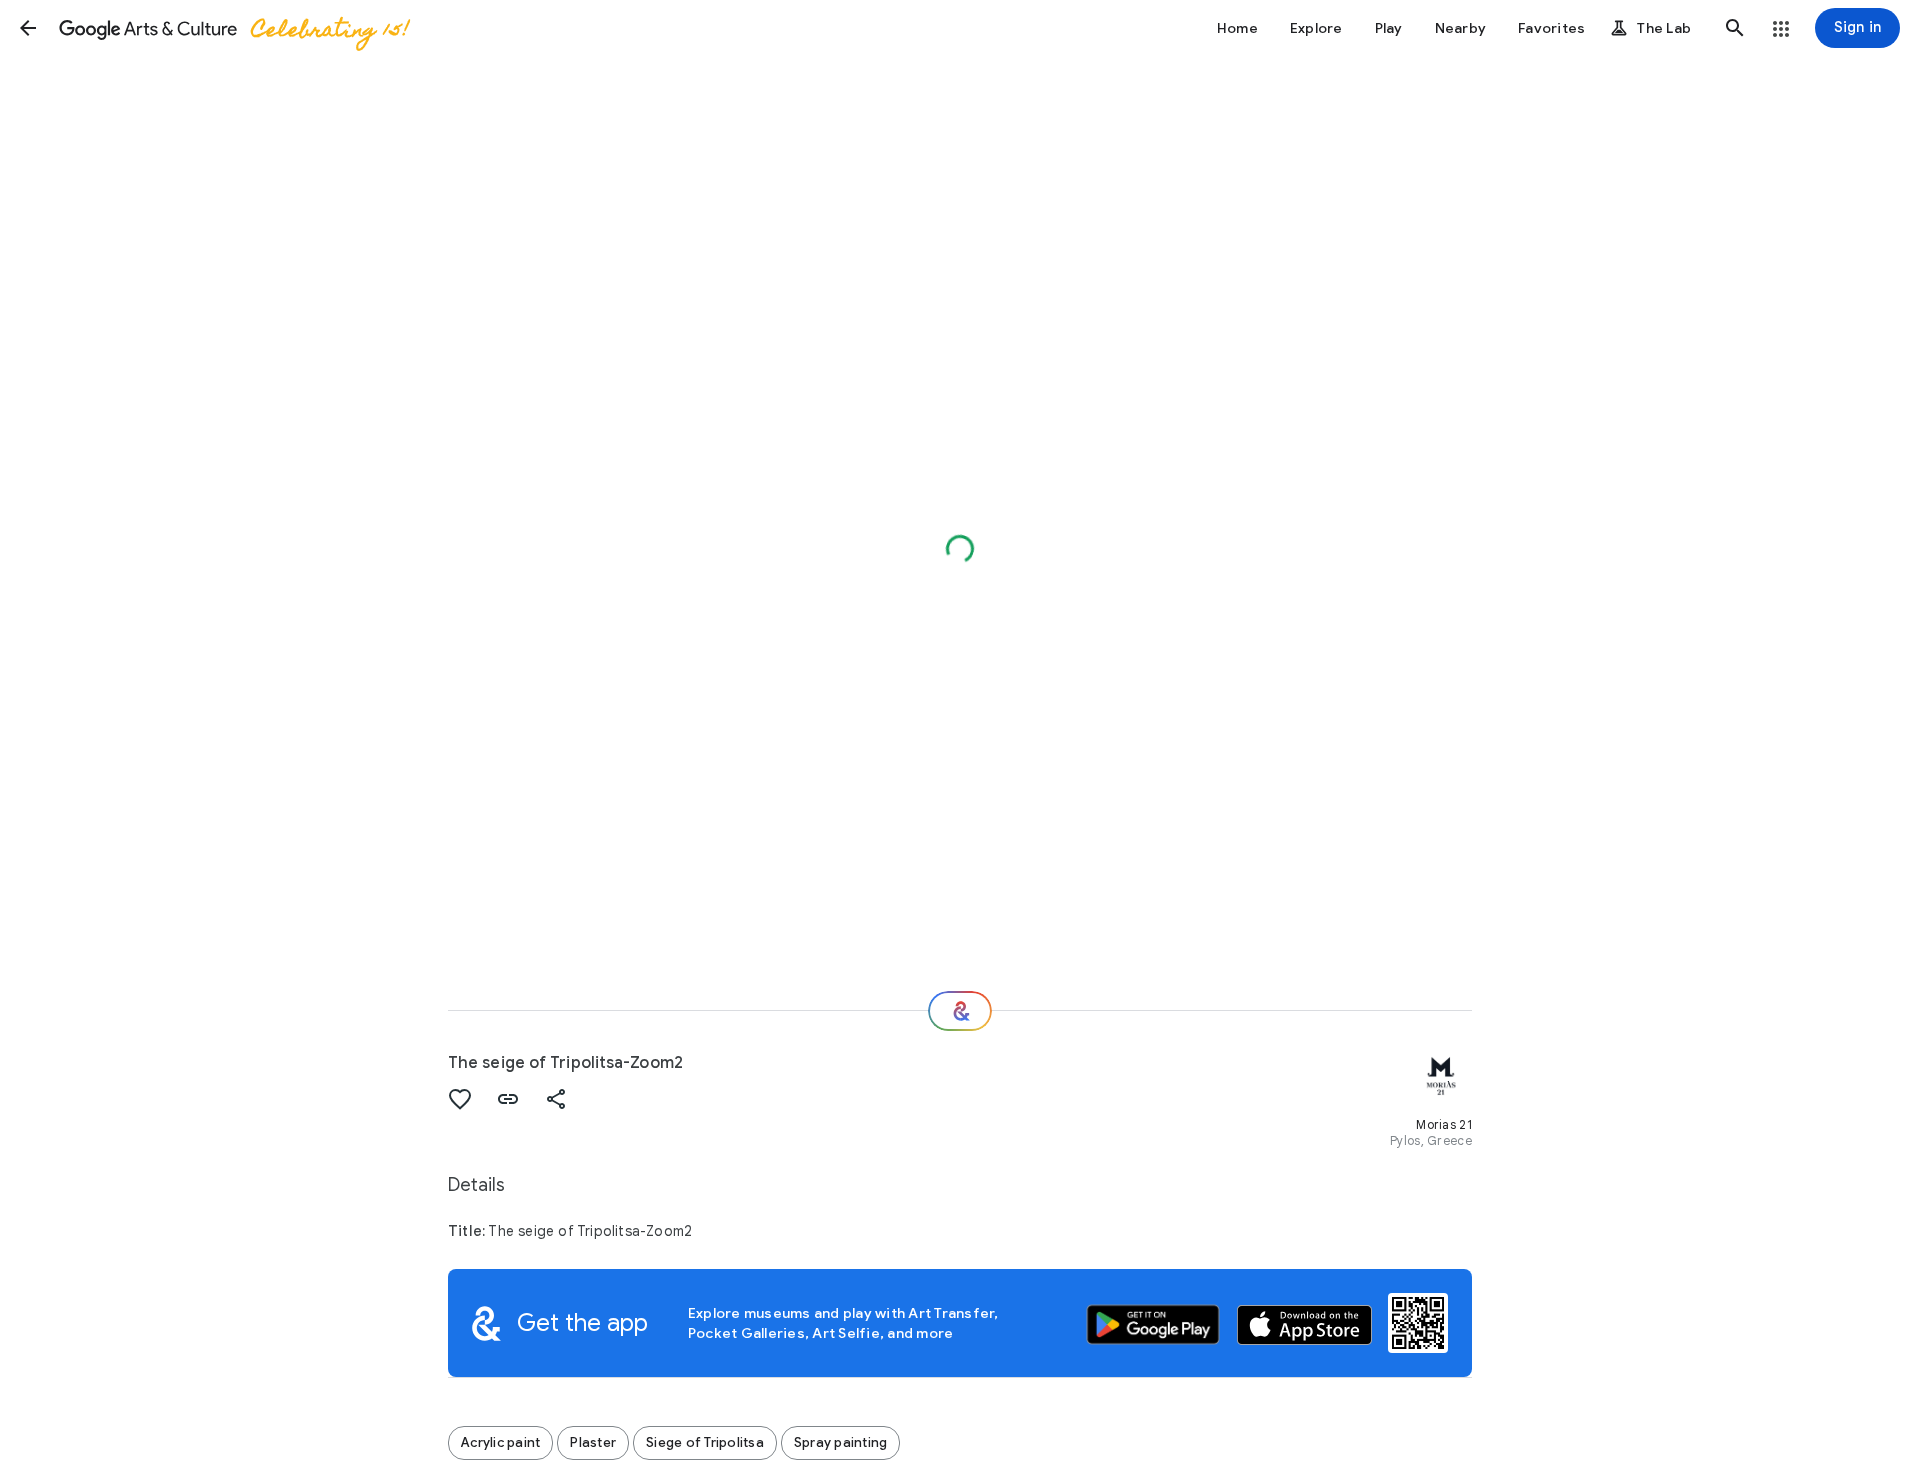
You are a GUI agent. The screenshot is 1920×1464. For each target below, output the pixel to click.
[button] (28, 28)
